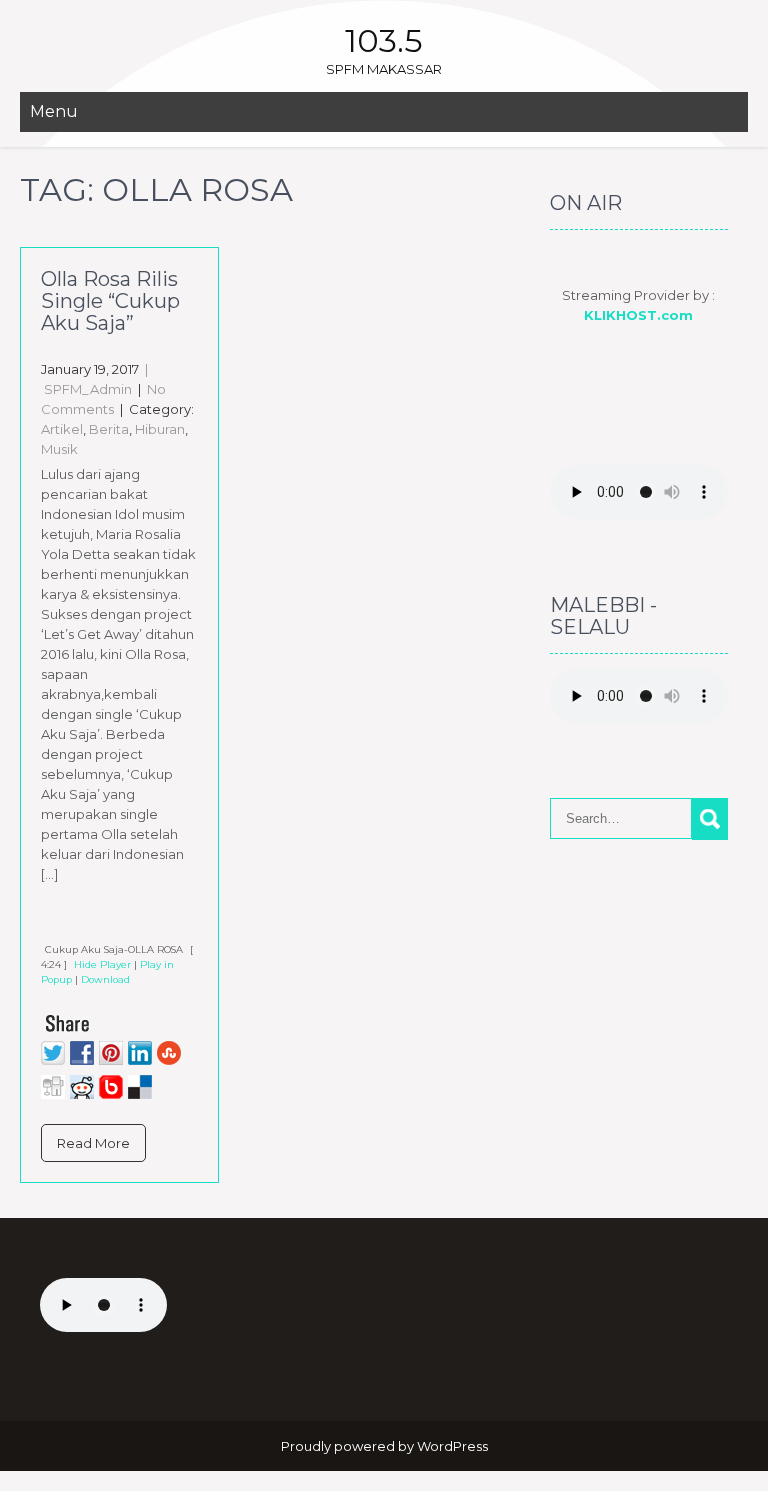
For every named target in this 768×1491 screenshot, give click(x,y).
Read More (93, 1143)
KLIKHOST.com (638, 315)
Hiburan (160, 429)
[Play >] (57, 920)
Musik (59, 449)
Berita (109, 429)
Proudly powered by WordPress (384, 1446)
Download (105, 979)
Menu (54, 111)
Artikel (62, 429)
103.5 (384, 40)
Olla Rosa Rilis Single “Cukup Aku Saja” (110, 301)
